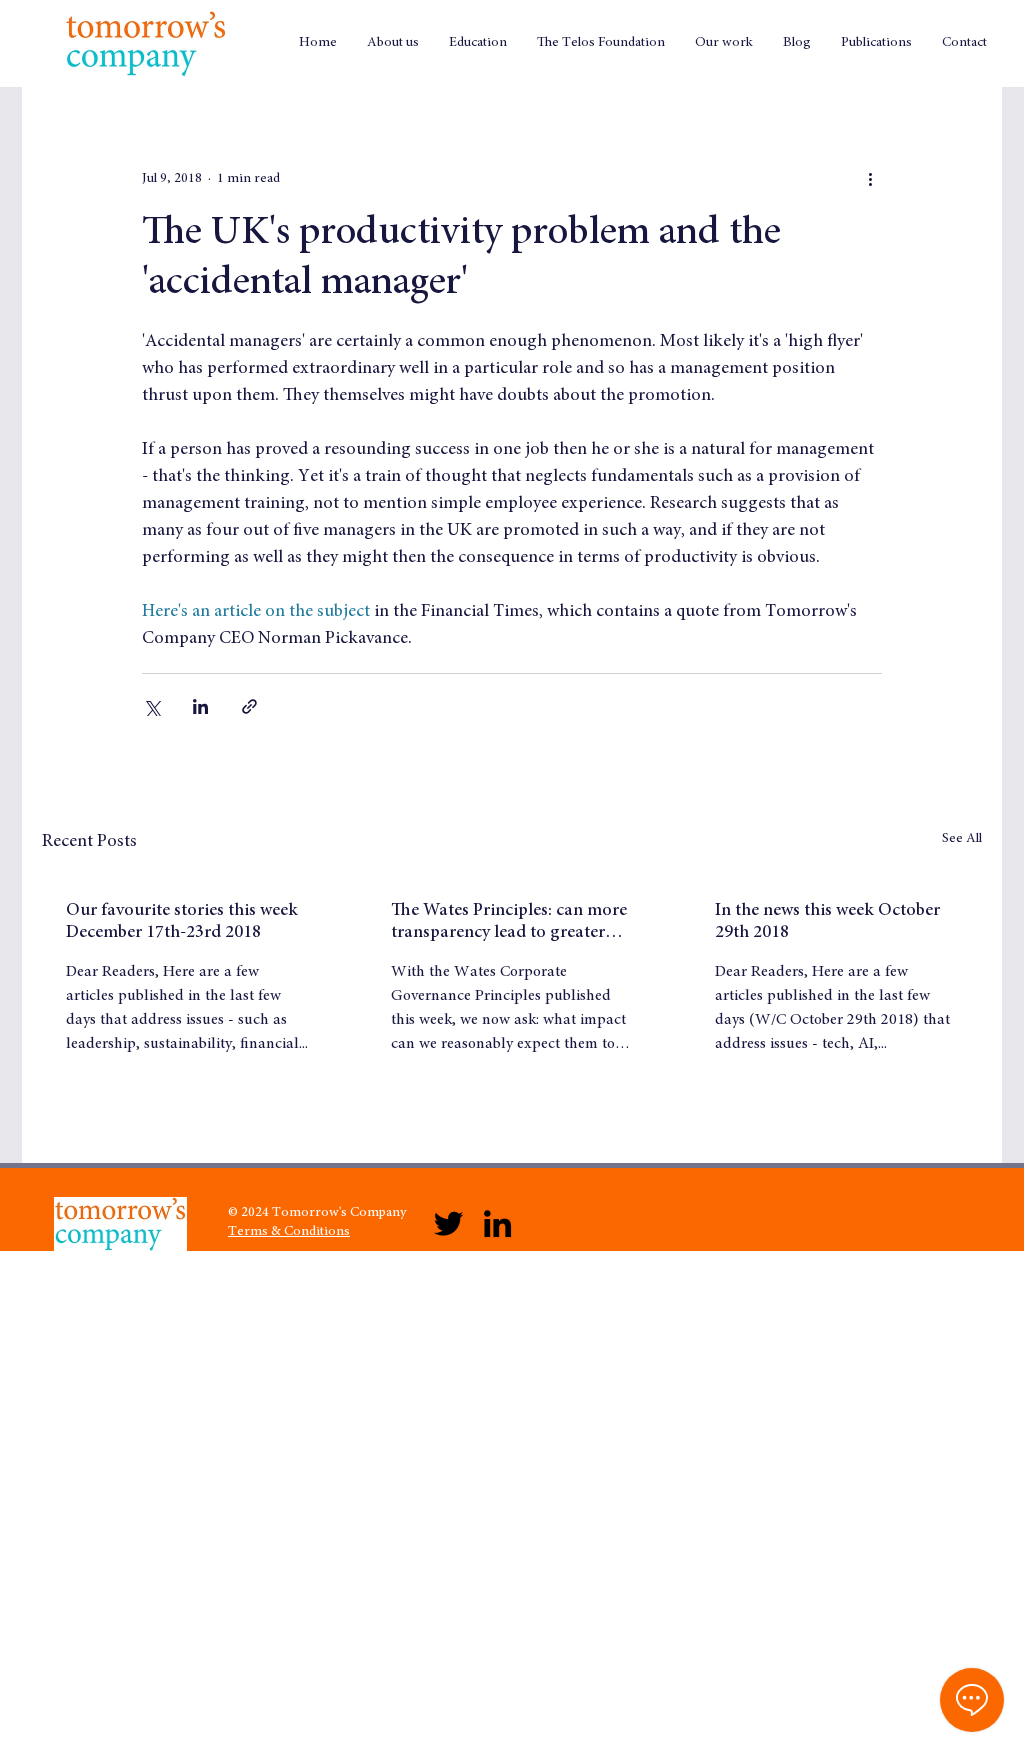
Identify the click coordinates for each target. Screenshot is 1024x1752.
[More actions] (870, 179)
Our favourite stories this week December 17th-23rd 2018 (182, 922)
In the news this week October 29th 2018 (827, 922)
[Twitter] (448, 1223)
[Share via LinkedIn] (200, 706)
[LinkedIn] (497, 1223)
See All (962, 839)
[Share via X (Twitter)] (151, 706)
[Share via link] (249, 706)
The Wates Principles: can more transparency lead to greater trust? (509, 923)
